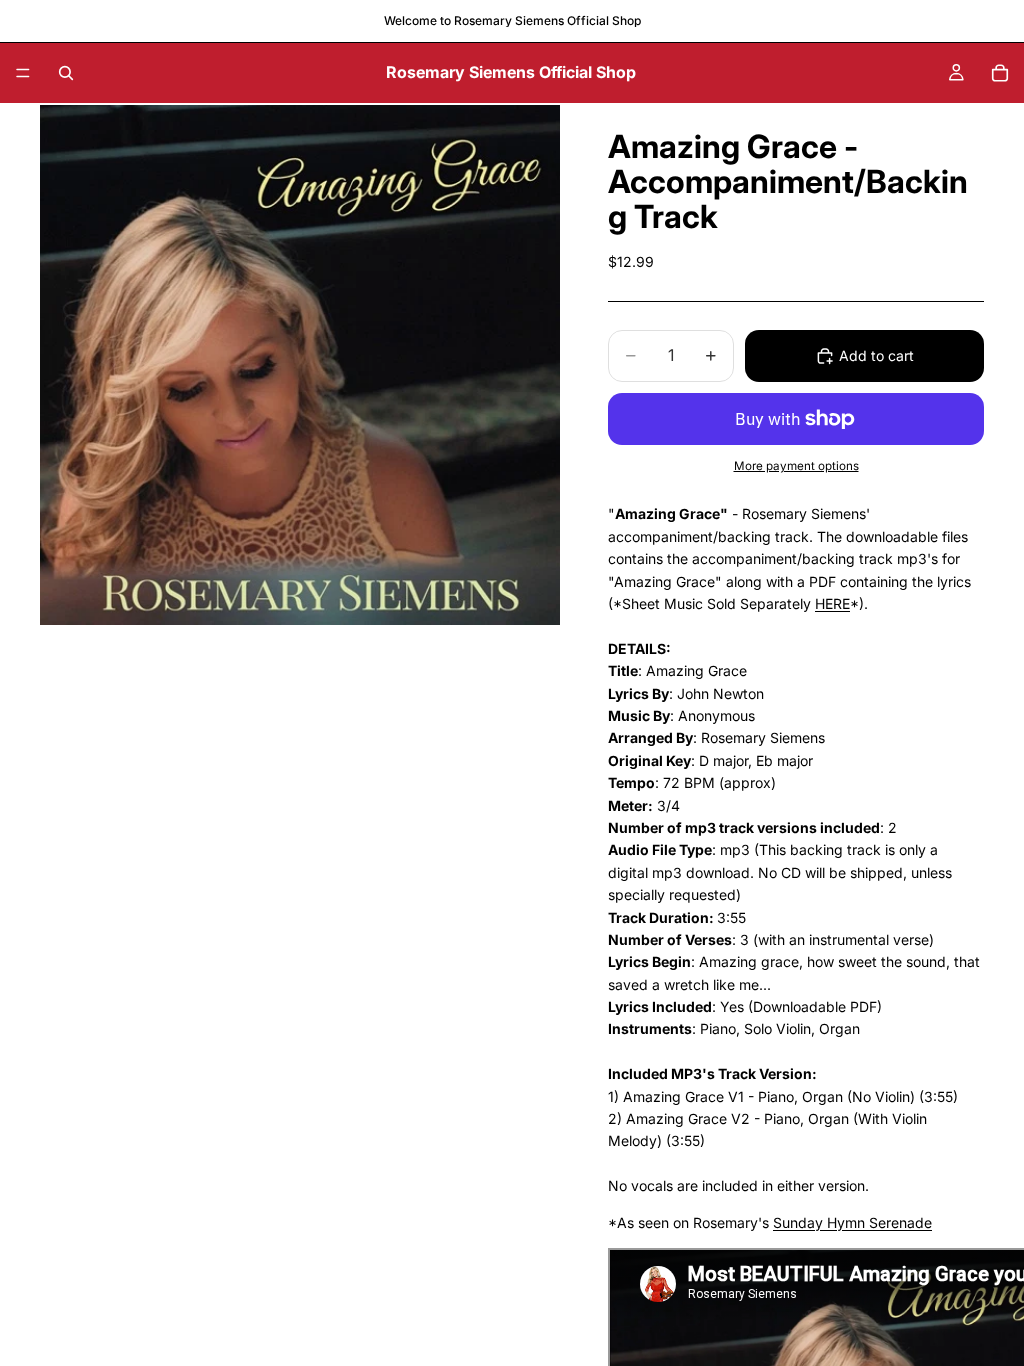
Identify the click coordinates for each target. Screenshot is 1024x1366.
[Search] (66, 73)
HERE (832, 603)
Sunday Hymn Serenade (852, 1222)
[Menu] (23, 73)
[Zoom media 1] (300, 365)
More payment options (796, 466)
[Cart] (1000, 73)
